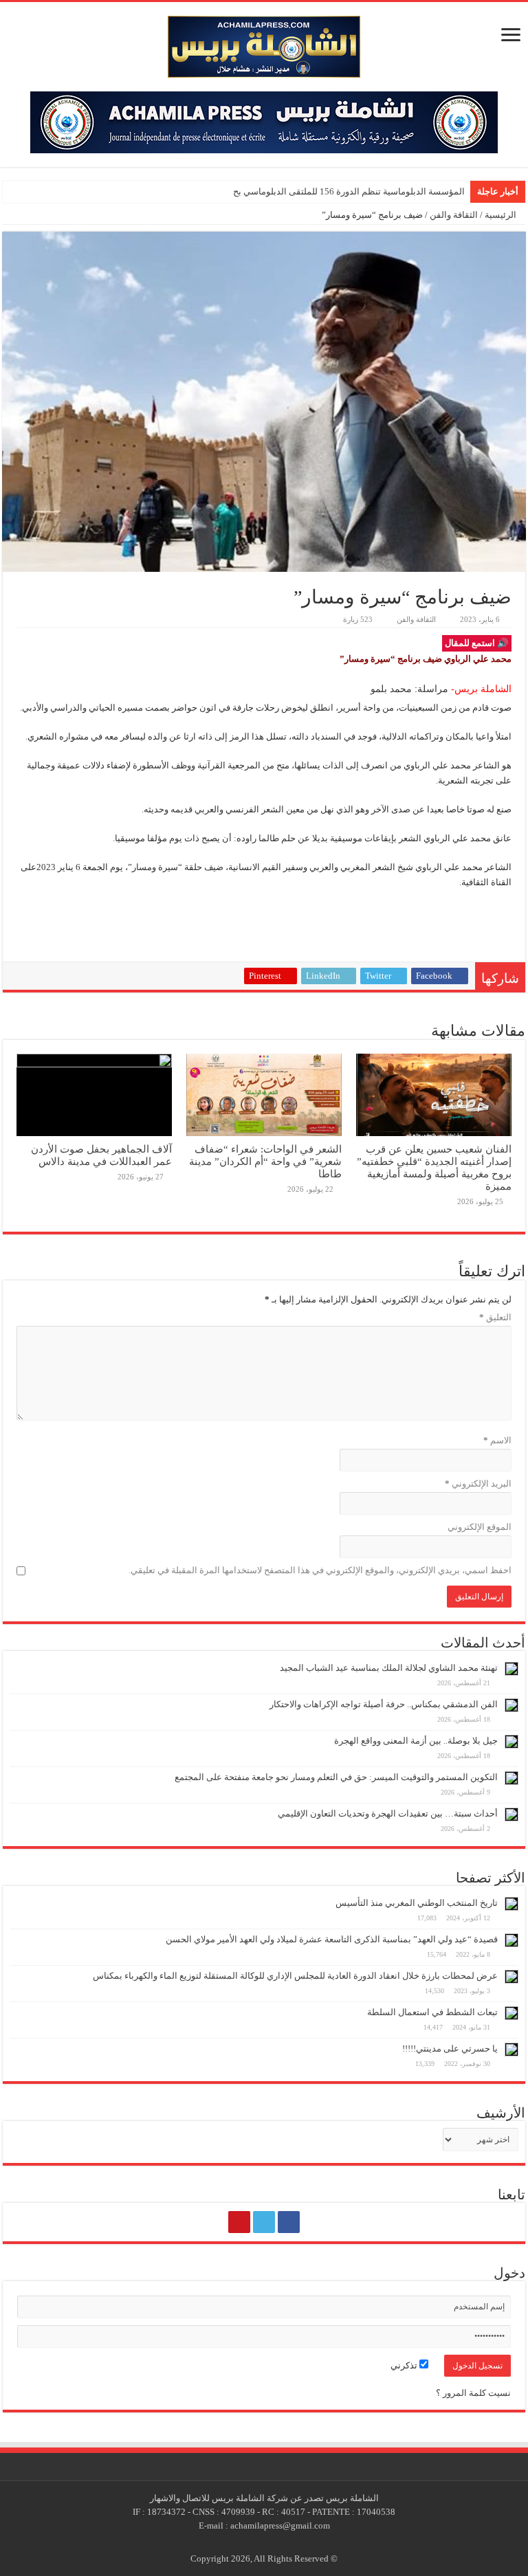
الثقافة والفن (454, 215)
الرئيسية (502, 215)
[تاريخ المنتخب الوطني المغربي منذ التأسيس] (511, 1904)
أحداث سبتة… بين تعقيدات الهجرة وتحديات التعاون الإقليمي (388, 1813)
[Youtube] (239, 2222)
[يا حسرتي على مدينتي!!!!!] (511, 2050)
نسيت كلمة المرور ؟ (473, 2393)
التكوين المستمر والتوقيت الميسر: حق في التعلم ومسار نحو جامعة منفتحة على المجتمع (336, 1777)
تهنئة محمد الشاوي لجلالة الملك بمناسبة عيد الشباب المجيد (389, 1668)
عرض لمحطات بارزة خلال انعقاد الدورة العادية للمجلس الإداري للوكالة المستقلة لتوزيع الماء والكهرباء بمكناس (295, 1976)
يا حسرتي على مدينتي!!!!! (450, 2048)
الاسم (497, 1440)
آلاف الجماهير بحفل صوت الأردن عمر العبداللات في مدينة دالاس (101, 1155)
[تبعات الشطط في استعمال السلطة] (511, 2013)
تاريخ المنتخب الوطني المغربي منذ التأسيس (417, 1903)
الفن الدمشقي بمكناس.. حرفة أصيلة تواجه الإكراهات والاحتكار (384, 1704)
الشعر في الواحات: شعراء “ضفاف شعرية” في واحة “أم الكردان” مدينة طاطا (265, 1161)
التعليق (495, 1317)
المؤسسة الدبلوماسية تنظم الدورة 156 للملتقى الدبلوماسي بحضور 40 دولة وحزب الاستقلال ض (289, 191)
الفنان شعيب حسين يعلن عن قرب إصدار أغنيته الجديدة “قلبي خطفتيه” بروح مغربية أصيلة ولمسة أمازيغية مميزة (434, 1167)
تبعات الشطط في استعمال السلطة (432, 2012)
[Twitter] (264, 2222)
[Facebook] (289, 2222)
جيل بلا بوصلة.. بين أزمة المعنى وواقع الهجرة (416, 1741)
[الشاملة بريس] (264, 44)
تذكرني (405, 2365)
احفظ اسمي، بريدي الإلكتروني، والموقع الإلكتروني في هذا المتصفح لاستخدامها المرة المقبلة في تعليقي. (320, 1570)
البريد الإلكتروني (478, 1484)
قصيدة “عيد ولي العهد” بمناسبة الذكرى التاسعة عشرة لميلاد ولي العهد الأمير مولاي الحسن (332, 1939)
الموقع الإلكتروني (480, 1527)
